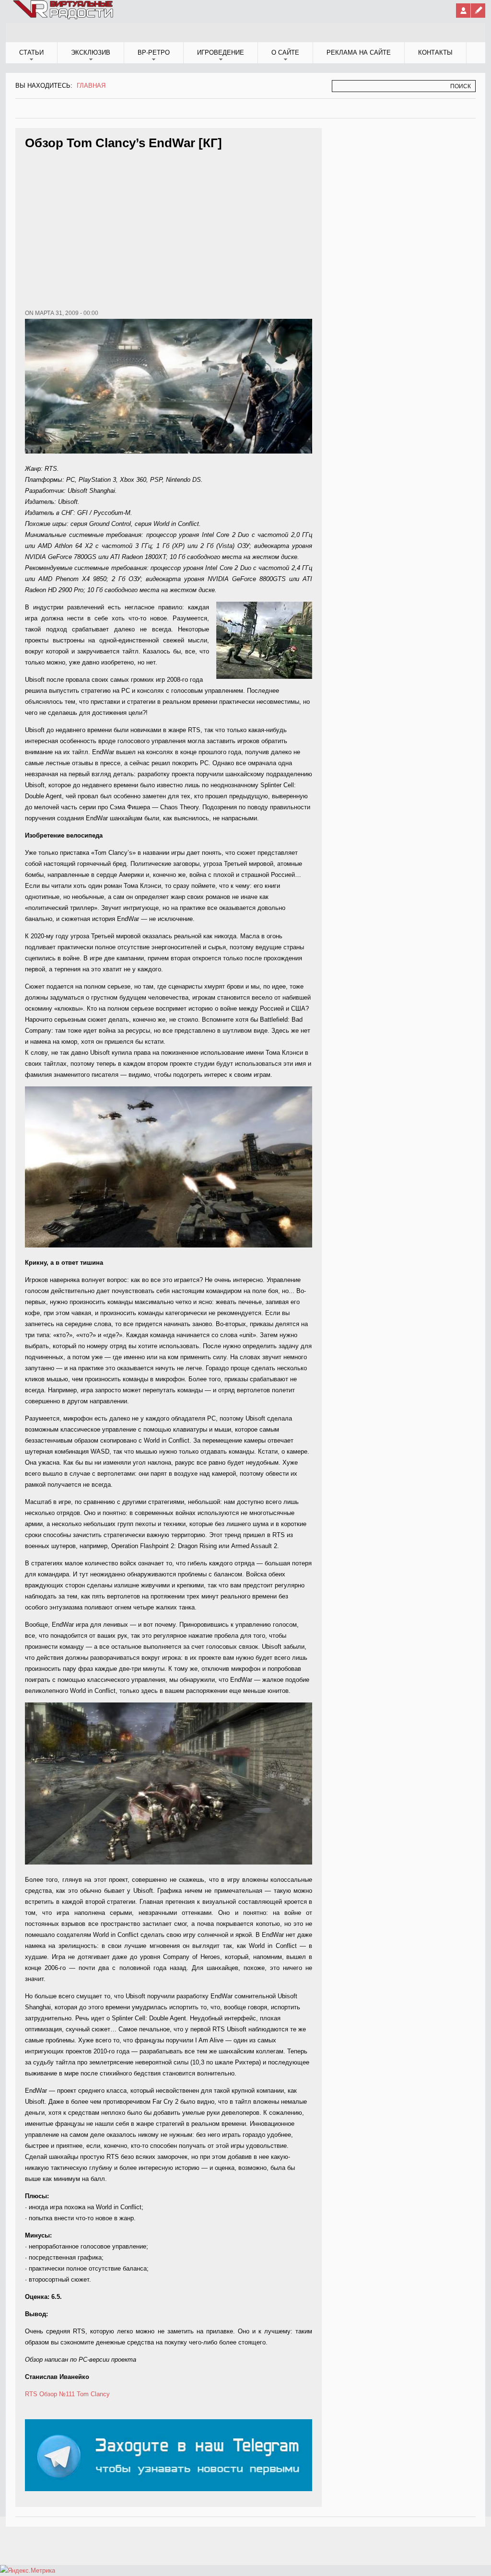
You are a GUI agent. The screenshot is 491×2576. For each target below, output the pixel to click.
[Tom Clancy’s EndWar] (169, 1245)
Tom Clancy (93, 2394)
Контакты (435, 52)
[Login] (463, 11)
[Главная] (64, 17)
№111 (67, 2394)
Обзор (48, 2394)
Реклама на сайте (359, 52)
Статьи (31, 52)
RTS (31, 2394)
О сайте (285, 52)
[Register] (478, 11)
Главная (91, 86)
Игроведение (221, 52)
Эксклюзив (91, 52)
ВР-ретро (154, 52)
